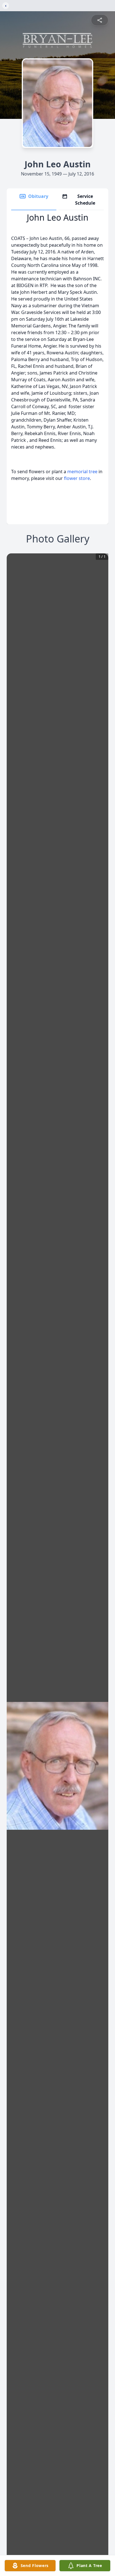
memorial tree (82, 472)
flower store (77, 478)
